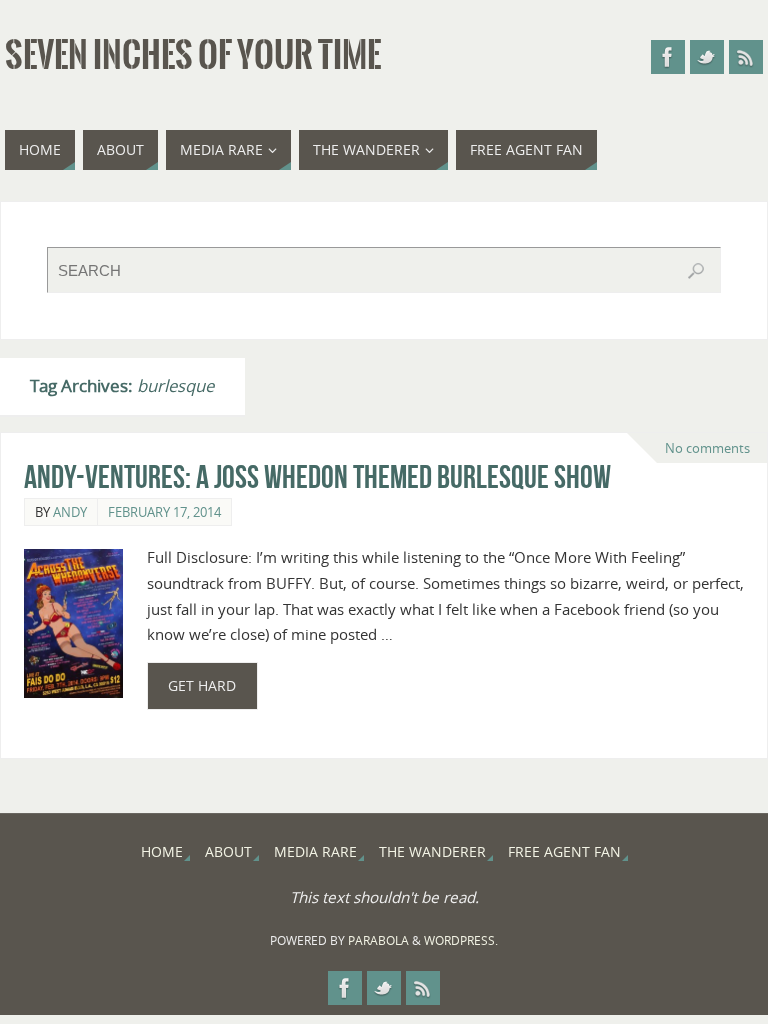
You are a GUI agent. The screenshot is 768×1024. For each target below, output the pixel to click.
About (228, 851)
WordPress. (461, 940)
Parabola (378, 940)
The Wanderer (432, 851)
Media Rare (315, 851)
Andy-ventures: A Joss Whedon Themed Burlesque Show (317, 476)
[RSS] (746, 57)
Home (162, 851)
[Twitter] (707, 57)
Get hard (202, 685)
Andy (70, 512)
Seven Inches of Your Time (193, 56)
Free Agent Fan (564, 851)
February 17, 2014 (164, 512)
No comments (707, 448)
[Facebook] (668, 57)
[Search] (696, 271)
